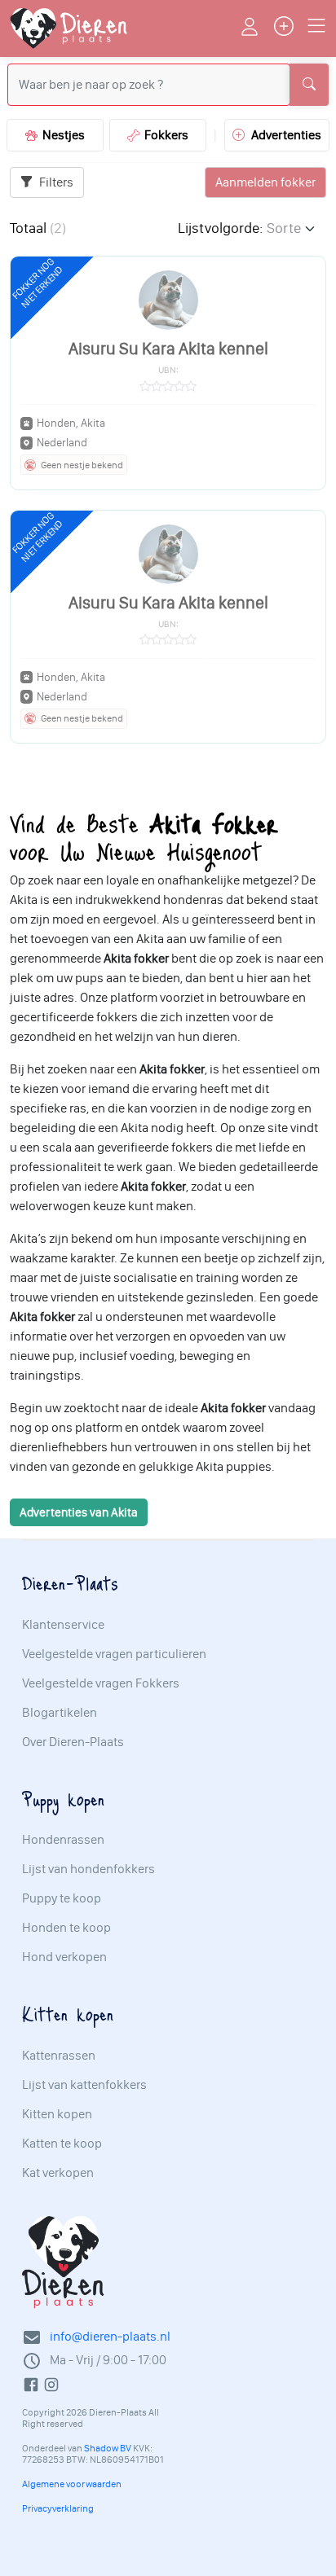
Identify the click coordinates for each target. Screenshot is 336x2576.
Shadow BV (108, 2448)
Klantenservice (63, 1625)
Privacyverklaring (58, 2508)
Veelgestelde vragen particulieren (114, 1654)
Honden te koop (66, 1928)
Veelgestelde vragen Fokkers (101, 1683)
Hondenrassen (63, 1840)
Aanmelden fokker (265, 182)
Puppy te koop (62, 1898)
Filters (55, 182)
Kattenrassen (59, 2056)
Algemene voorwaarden (72, 2484)
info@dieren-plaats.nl (110, 2336)
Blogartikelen (60, 1713)
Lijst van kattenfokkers (84, 2085)
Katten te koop (62, 2144)
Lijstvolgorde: (220, 228)
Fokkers (164, 135)
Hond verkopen (64, 1957)
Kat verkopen (58, 2173)
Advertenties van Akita (79, 1512)
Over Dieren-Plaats (73, 1742)
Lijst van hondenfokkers (88, 1869)
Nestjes (61, 135)
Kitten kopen (57, 2114)
